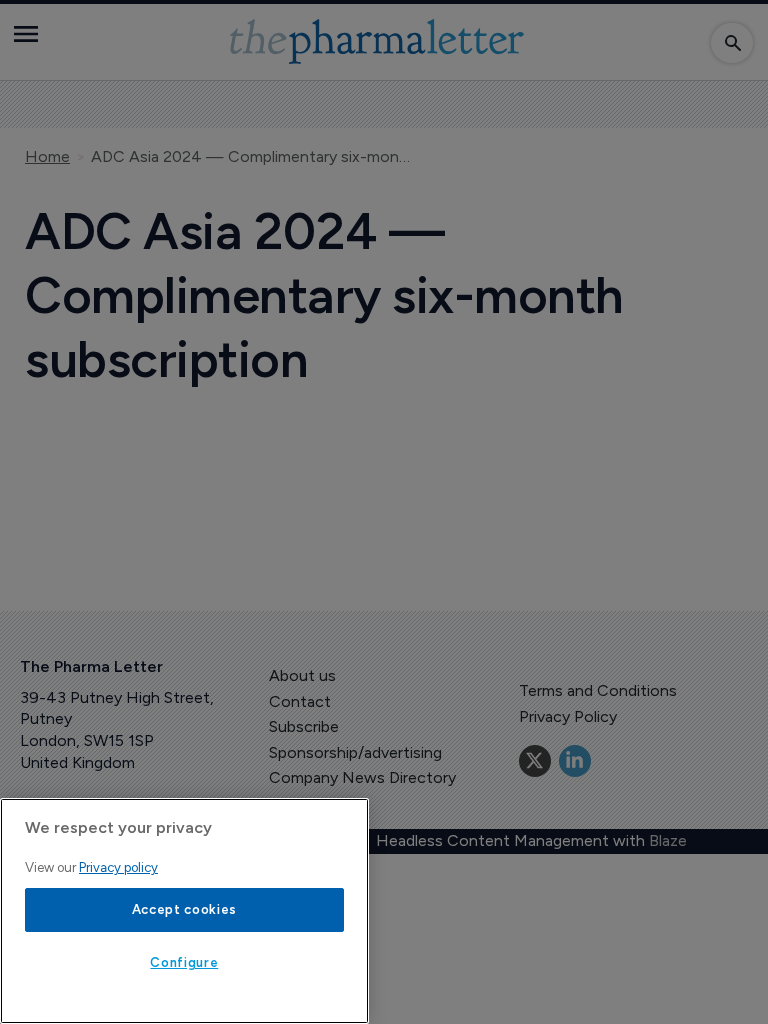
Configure (184, 962)
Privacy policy (118, 867)
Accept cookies (184, 909)
